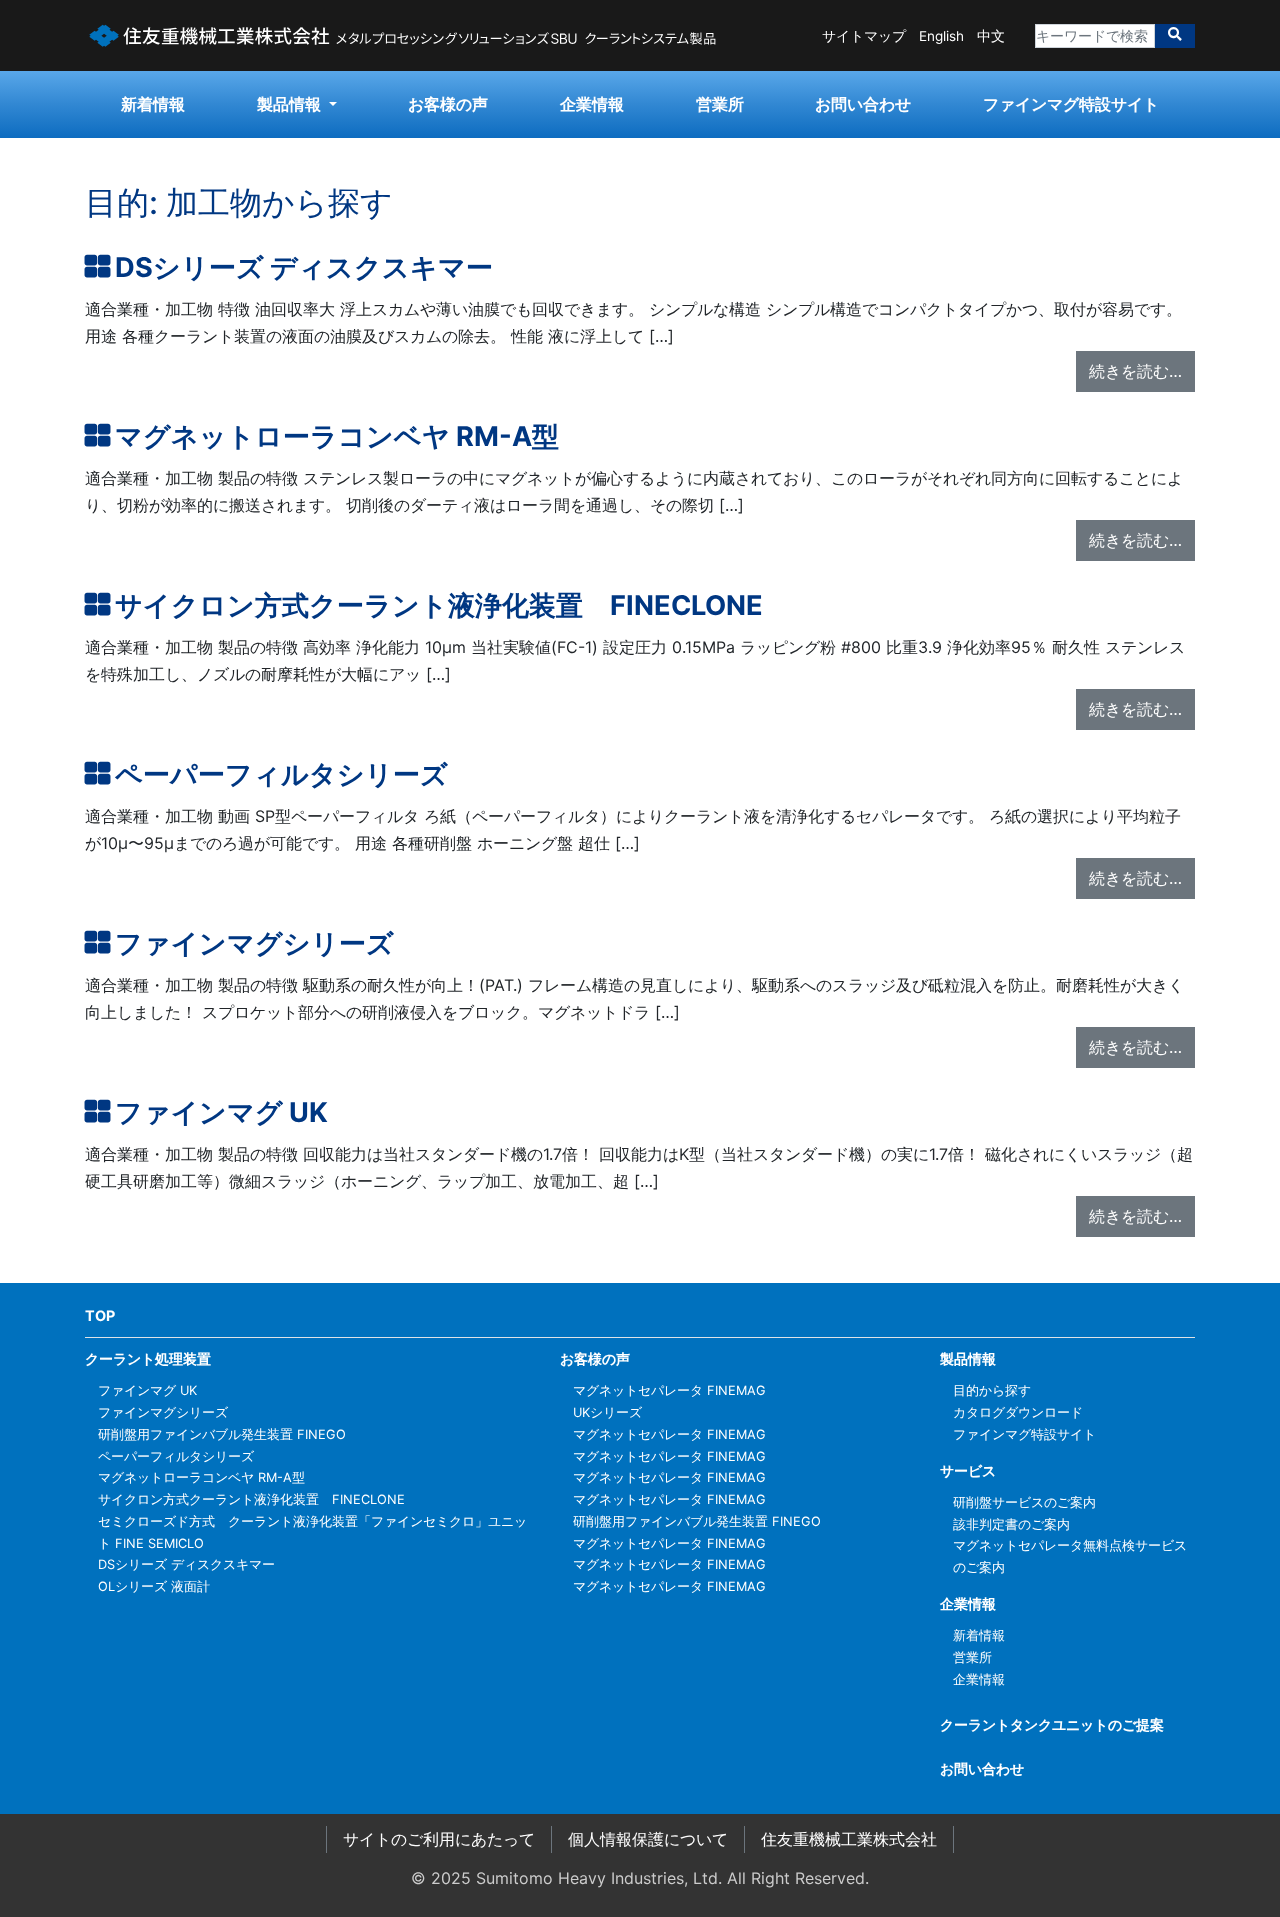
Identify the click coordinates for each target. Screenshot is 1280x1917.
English (941, 36)
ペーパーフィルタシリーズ (281, 774)
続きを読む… (1135, 371)
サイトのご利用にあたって (439, 1839)
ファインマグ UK (221, 1112)
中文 (991, 36)
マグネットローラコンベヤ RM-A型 (337, 436)
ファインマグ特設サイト (1071, 104)
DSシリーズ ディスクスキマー (304, 267)
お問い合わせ (863, 104)
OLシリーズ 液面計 (154, 1586)
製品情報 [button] (291, 104)
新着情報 (153, 104)
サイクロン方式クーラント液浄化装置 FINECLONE (439, 605)
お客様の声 (448, 104)
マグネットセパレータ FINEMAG (669, 1390)
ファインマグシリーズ (254, 943)
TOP (100, 1315)
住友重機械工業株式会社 (849, 1839)
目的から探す (992, 1390)
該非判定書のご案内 (1011, 1524)
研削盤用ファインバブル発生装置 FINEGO (222, 1434)
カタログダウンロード (1018, 1412)
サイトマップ (864, 36)
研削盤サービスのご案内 (1024, 1502)
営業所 (720, 104)
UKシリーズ (607, 1412)
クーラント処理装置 (148, 1358)
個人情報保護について (648, 1839)
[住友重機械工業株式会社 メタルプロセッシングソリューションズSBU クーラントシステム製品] (402, 34)
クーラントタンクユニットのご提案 (1052, 1724)
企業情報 (592, 104)
